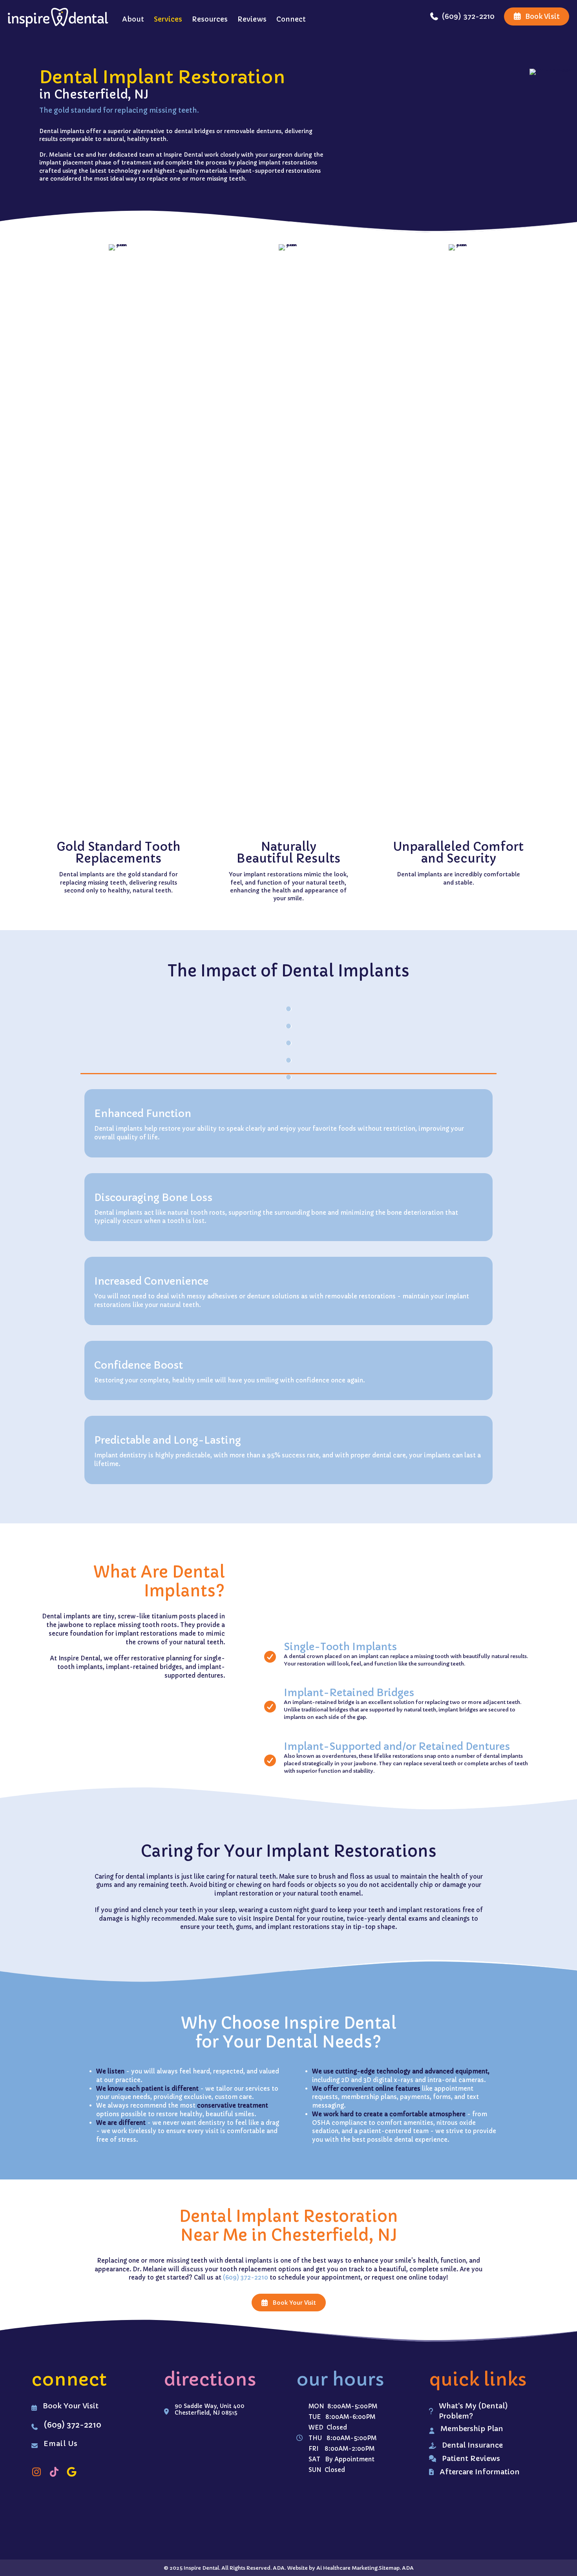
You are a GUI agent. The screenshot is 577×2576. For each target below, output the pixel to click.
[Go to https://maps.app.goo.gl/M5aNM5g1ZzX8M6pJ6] (72, 2472)
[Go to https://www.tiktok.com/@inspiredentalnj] (54, 2472)
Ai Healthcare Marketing (347, 2568)
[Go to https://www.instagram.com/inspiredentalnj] (36, 2472)
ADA (408, 2568)
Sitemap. (390, 2568)
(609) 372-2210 (246, 2277)
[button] (289, 2303)
